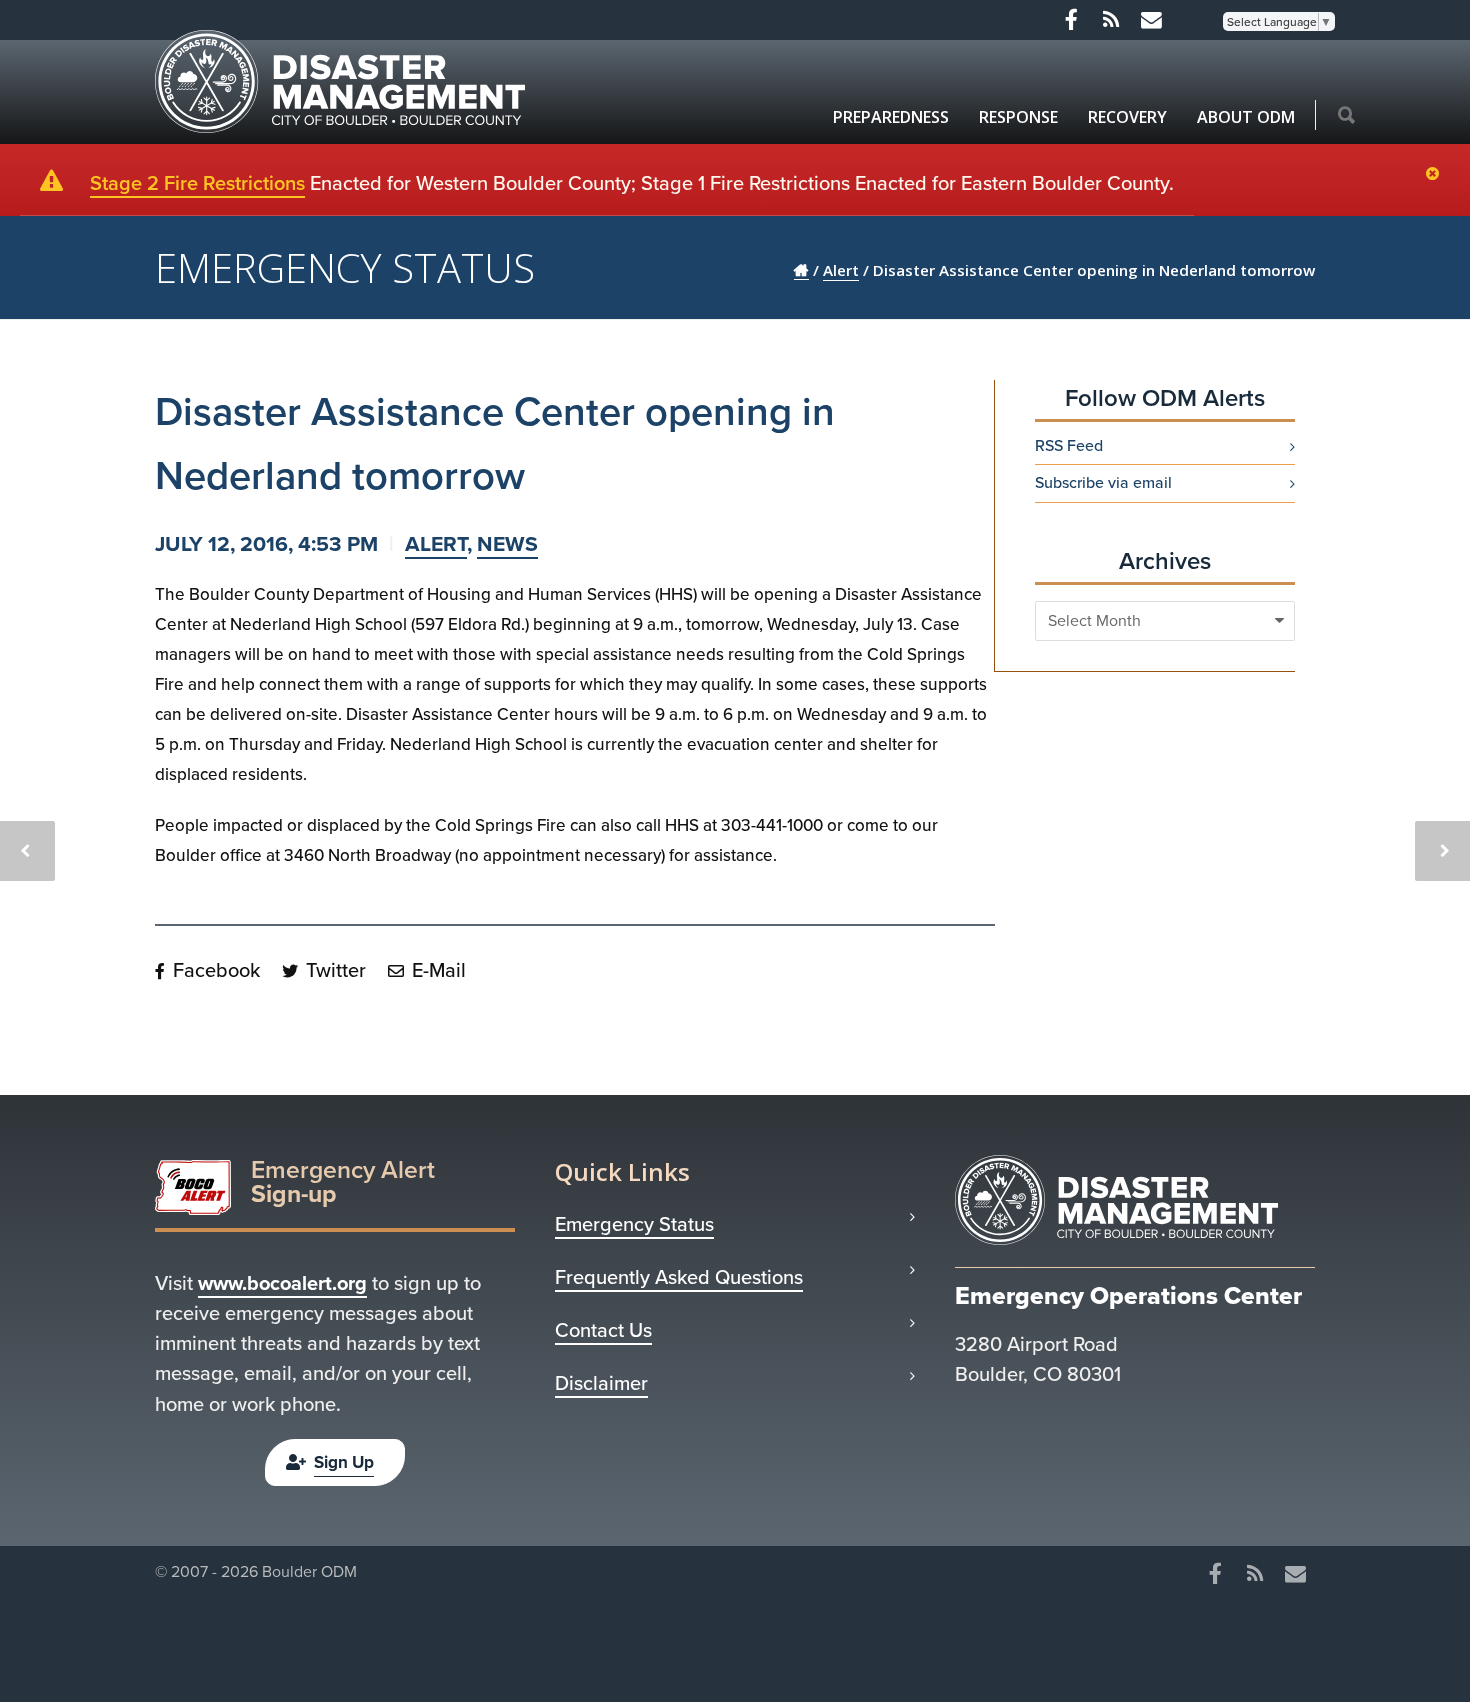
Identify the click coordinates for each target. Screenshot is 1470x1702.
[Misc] (1151, 20)
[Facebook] (1071, 20)
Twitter (333, 970)
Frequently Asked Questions (679, 1277)
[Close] (1437, 175)
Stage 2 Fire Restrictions (197, 183)
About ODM (1246, 117)
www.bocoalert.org (282, 1283)
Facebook (214, 970)
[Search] (1346, 117)
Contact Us (603, 1330)
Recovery (1127, 117)
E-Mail (436, 970)
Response (1018, 117)
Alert (436, 543)
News (507, 543)
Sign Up (344, 1462)
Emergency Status (634, 1224)
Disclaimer (601, 1383)
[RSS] (1111, 20)
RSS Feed (1069, 446)
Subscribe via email (1103, 483)
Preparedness (891, 117)
